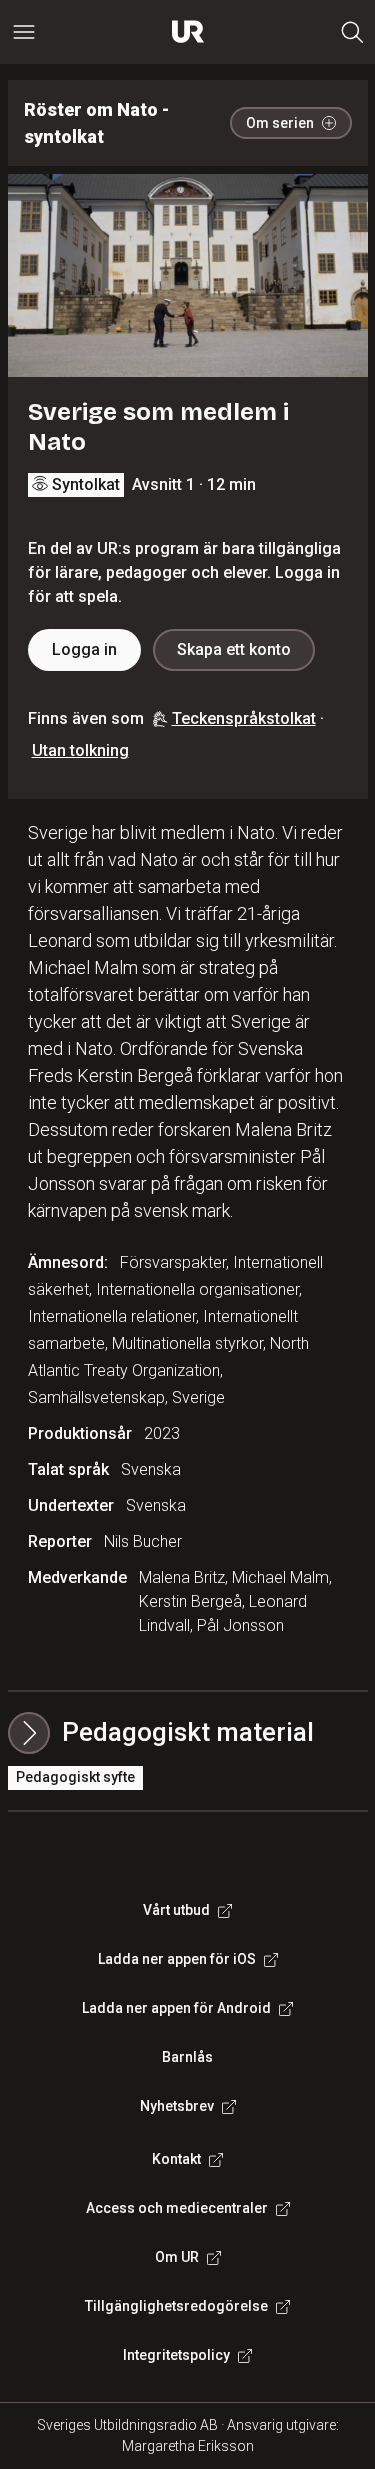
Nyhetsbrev (177, 2106)
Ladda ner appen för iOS (177, 1959)
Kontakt (176, 2159)
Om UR (177, 2257)
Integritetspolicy (176, 2355)
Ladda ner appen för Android (176, 2008)
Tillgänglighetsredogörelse (176, 2306)
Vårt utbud (176, 1910)
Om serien (280, 123)
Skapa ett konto (234, 649)
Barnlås (187, 2057)
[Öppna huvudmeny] (24, 32)
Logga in (84, 649)
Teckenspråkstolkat (244, 718)
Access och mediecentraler (177, 2208)
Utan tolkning (80, 750)
